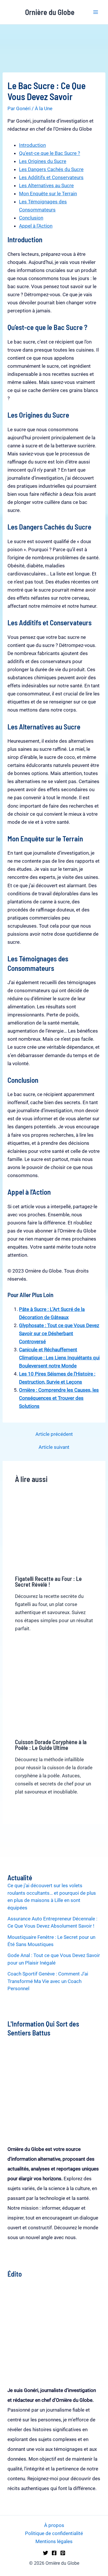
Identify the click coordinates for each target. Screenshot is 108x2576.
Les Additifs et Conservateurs (51, 177)
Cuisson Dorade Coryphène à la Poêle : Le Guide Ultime (51, 1745)
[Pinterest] (63, 2553)
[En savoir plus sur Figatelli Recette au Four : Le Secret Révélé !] (54, 1531)
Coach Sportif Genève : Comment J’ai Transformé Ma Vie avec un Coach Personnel (48, 1981)
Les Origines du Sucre (43, 161)
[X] (46, 2553)
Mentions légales (54, 2541)
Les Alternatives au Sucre (46, 185)
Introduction (32, 145)
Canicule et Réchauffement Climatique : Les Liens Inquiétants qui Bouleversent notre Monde (59, 1358)
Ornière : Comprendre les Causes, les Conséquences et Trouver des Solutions (59, 1398)
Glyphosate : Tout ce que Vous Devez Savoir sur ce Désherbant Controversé (59, 1333)
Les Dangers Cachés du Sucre (51, 169)
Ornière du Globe (50, 12)
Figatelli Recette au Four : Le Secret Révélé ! (48, 1581)
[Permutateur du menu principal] (96, 12)
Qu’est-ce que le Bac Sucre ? (50, 153)
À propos (54, 2525)
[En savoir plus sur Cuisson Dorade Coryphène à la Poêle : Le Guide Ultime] (54, 1695)
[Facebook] (54, 2553)
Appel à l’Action (36, 226)
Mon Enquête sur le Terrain (48, 194)
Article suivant (54, 1447)
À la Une (44, 108)
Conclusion (31, 218)
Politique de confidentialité (54, 2533)
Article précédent (54, 1434)
